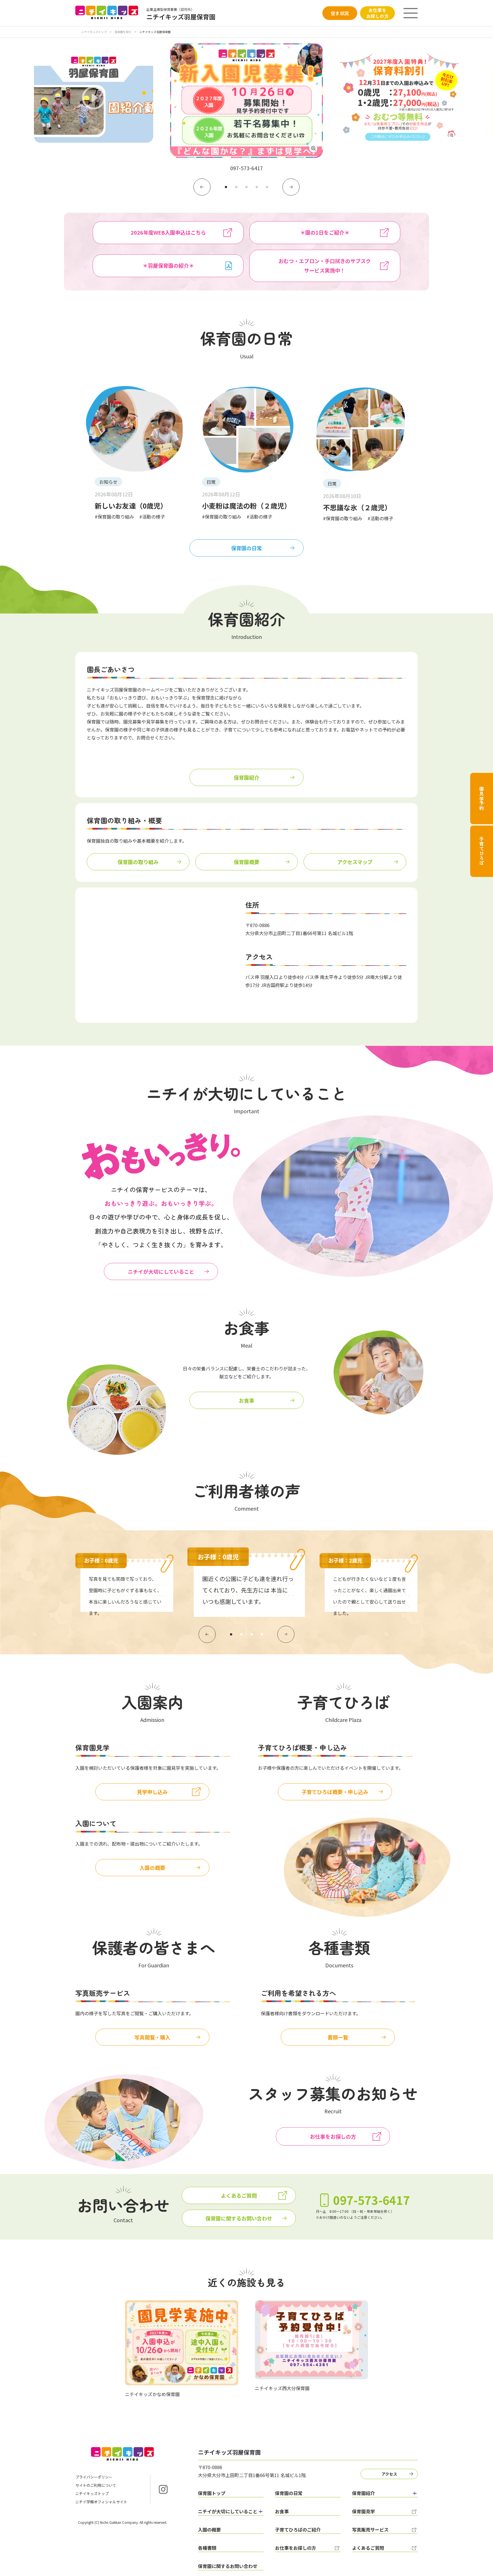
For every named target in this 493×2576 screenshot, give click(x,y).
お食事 (246, 1400)
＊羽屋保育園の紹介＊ (168, 265)
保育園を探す (123, 32)
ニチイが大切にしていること (161, 1271)
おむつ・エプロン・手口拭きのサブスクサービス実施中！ (325, 266)
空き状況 (340, 13)
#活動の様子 (152, 517)
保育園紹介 (246, 777)
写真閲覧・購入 (152, 2037)
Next (291, 187)
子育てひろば (482, 851)
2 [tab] (236, 187)
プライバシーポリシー (94, 2477)
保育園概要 (246, 862)
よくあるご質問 (239, 2195)
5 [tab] (267, 187)
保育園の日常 (246, 548)
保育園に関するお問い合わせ (239, 2218)
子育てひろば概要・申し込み (335, 1792)
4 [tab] (257, 187)
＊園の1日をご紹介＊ (325, 232)
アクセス (389, 2474)
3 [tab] (246, 187)
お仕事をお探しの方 (377, 13)
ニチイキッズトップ (94, 32)
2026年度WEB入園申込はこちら (168, 232)
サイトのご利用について (96, 2485)
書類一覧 (338, 2037)
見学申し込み (152, 1792)
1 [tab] (226, 187)
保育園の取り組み (138, 862)
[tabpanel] (246, 108)
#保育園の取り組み (114, 517)
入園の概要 (152, 1868)
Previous (202, 187)
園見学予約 (482, 799)
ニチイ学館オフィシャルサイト (101, 2502)
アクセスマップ (355, 862)
